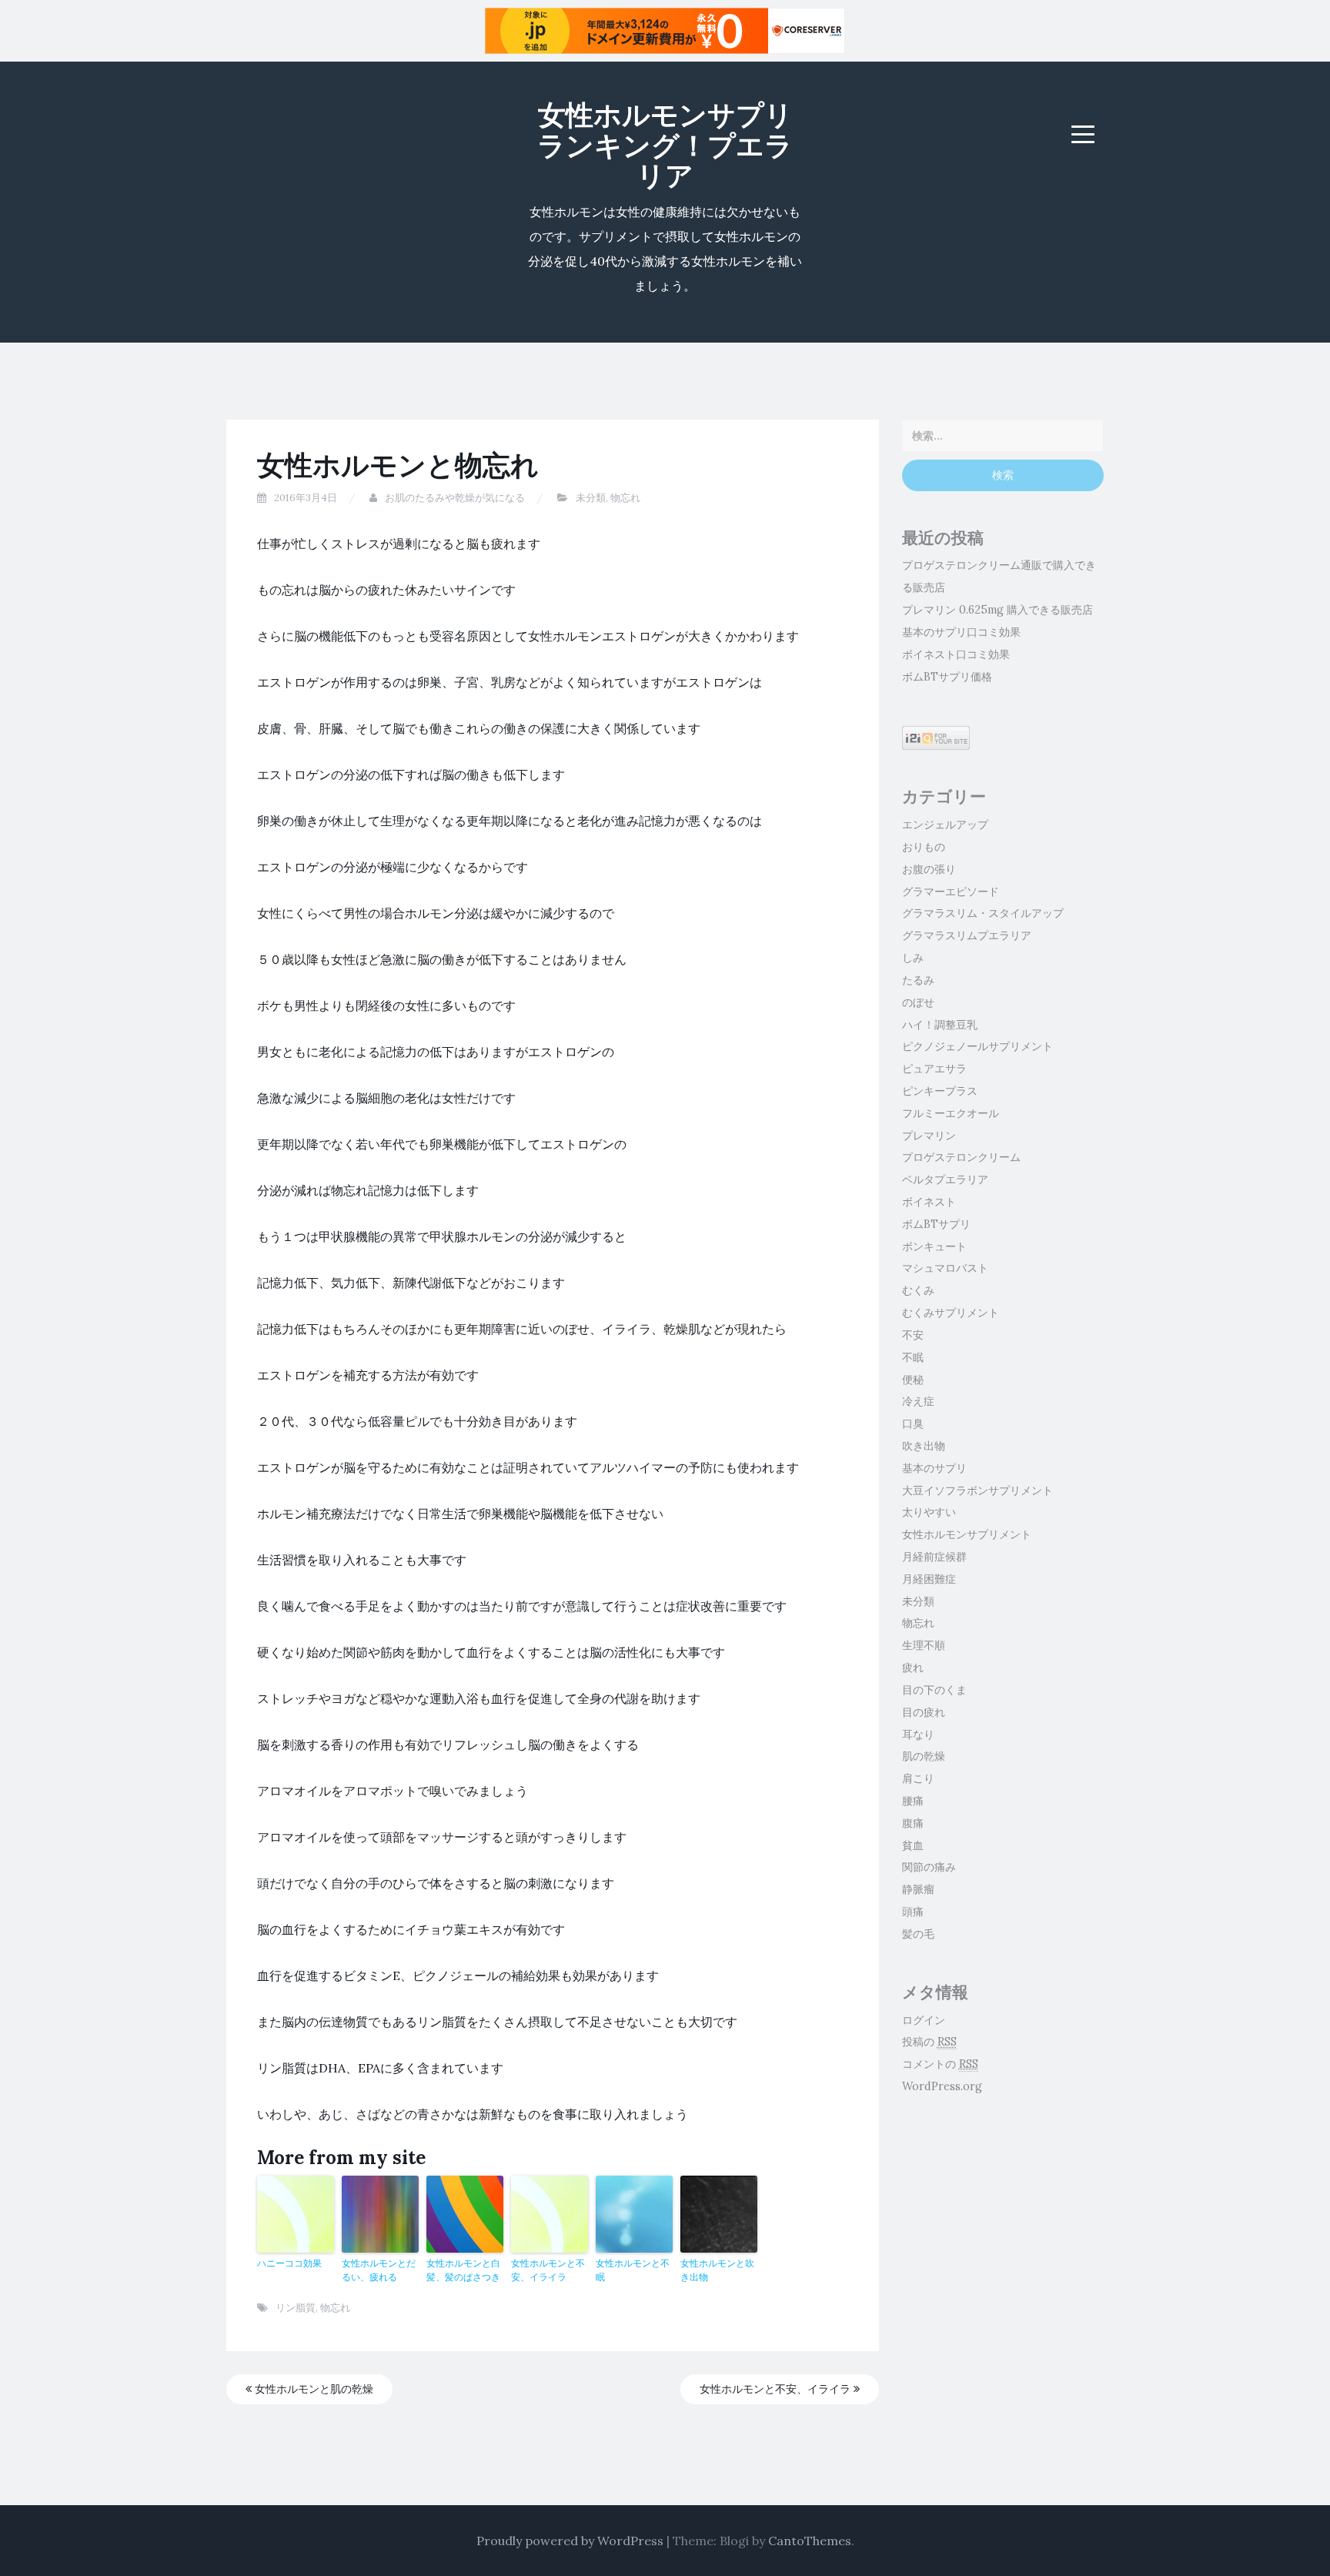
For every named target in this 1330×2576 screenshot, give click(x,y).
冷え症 (918, 1401)
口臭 (913, 1423)
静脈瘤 (918, 1889)
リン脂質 (296, 2308)
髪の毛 (918, 1934)
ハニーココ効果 (289, 2263)
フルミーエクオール (951, 1113)
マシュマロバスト (945, 1268)
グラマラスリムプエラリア (967, 935)
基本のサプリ (934, 1468)
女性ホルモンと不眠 (633, 2270)
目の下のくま (934, 1690)
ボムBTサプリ (936, 1224)
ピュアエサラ (934, 1069)
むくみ (918, 1290)
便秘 (913, 1380)
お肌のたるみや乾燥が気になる (455, 498)
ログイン (924, 2020)
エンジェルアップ (945, 825)
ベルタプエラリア (945, 1179)
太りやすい (929, 1512)
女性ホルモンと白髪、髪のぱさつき (463, 2270)
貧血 (913, 1845)
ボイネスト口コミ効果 (956, 654)
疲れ (913, 1668)
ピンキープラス (940, 1091)
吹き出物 (924, 1446)
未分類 (591, 498)
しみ (913, 958)
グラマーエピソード (951, 892)
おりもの (924, 847)
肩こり (918, 1778)
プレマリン (929, 1136)
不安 (913, 1335)
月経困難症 (929, 1579)
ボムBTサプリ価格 (947, 677)
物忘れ (625, 498)
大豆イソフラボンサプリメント (977, 1490)
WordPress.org (942, 2086)
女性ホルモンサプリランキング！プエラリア (665, 145)
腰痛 (913, 1801)
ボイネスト (929, 1202)
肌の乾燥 (924, 1756)
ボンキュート (934, 1246)
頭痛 (913, 1912)
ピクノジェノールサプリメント (977, 1046)
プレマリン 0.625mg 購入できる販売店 (997, 610)
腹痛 (913, 1823)
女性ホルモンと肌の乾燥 (312, 2389)
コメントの (940, 2064)
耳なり (918, 1735)
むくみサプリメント (951, 1313)
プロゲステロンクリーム (961, 1157)
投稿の (929, 2042)
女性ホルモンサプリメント (967, 1534)
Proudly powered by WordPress (570, 2541)
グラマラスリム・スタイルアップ (983, 913)
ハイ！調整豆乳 (940, 1025)
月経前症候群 (934, 1557)
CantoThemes (810, 2541)
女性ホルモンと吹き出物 (717, 2270)
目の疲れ (924, 1712)
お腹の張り (929, 869)
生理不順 (924, 1645)
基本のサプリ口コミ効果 (961, 632)
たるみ (918, 980)
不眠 (913, 1357)
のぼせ (918, 1002)
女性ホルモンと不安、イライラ (548, 2270)
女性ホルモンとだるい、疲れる (379, 2270)
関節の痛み (929, 1867)
